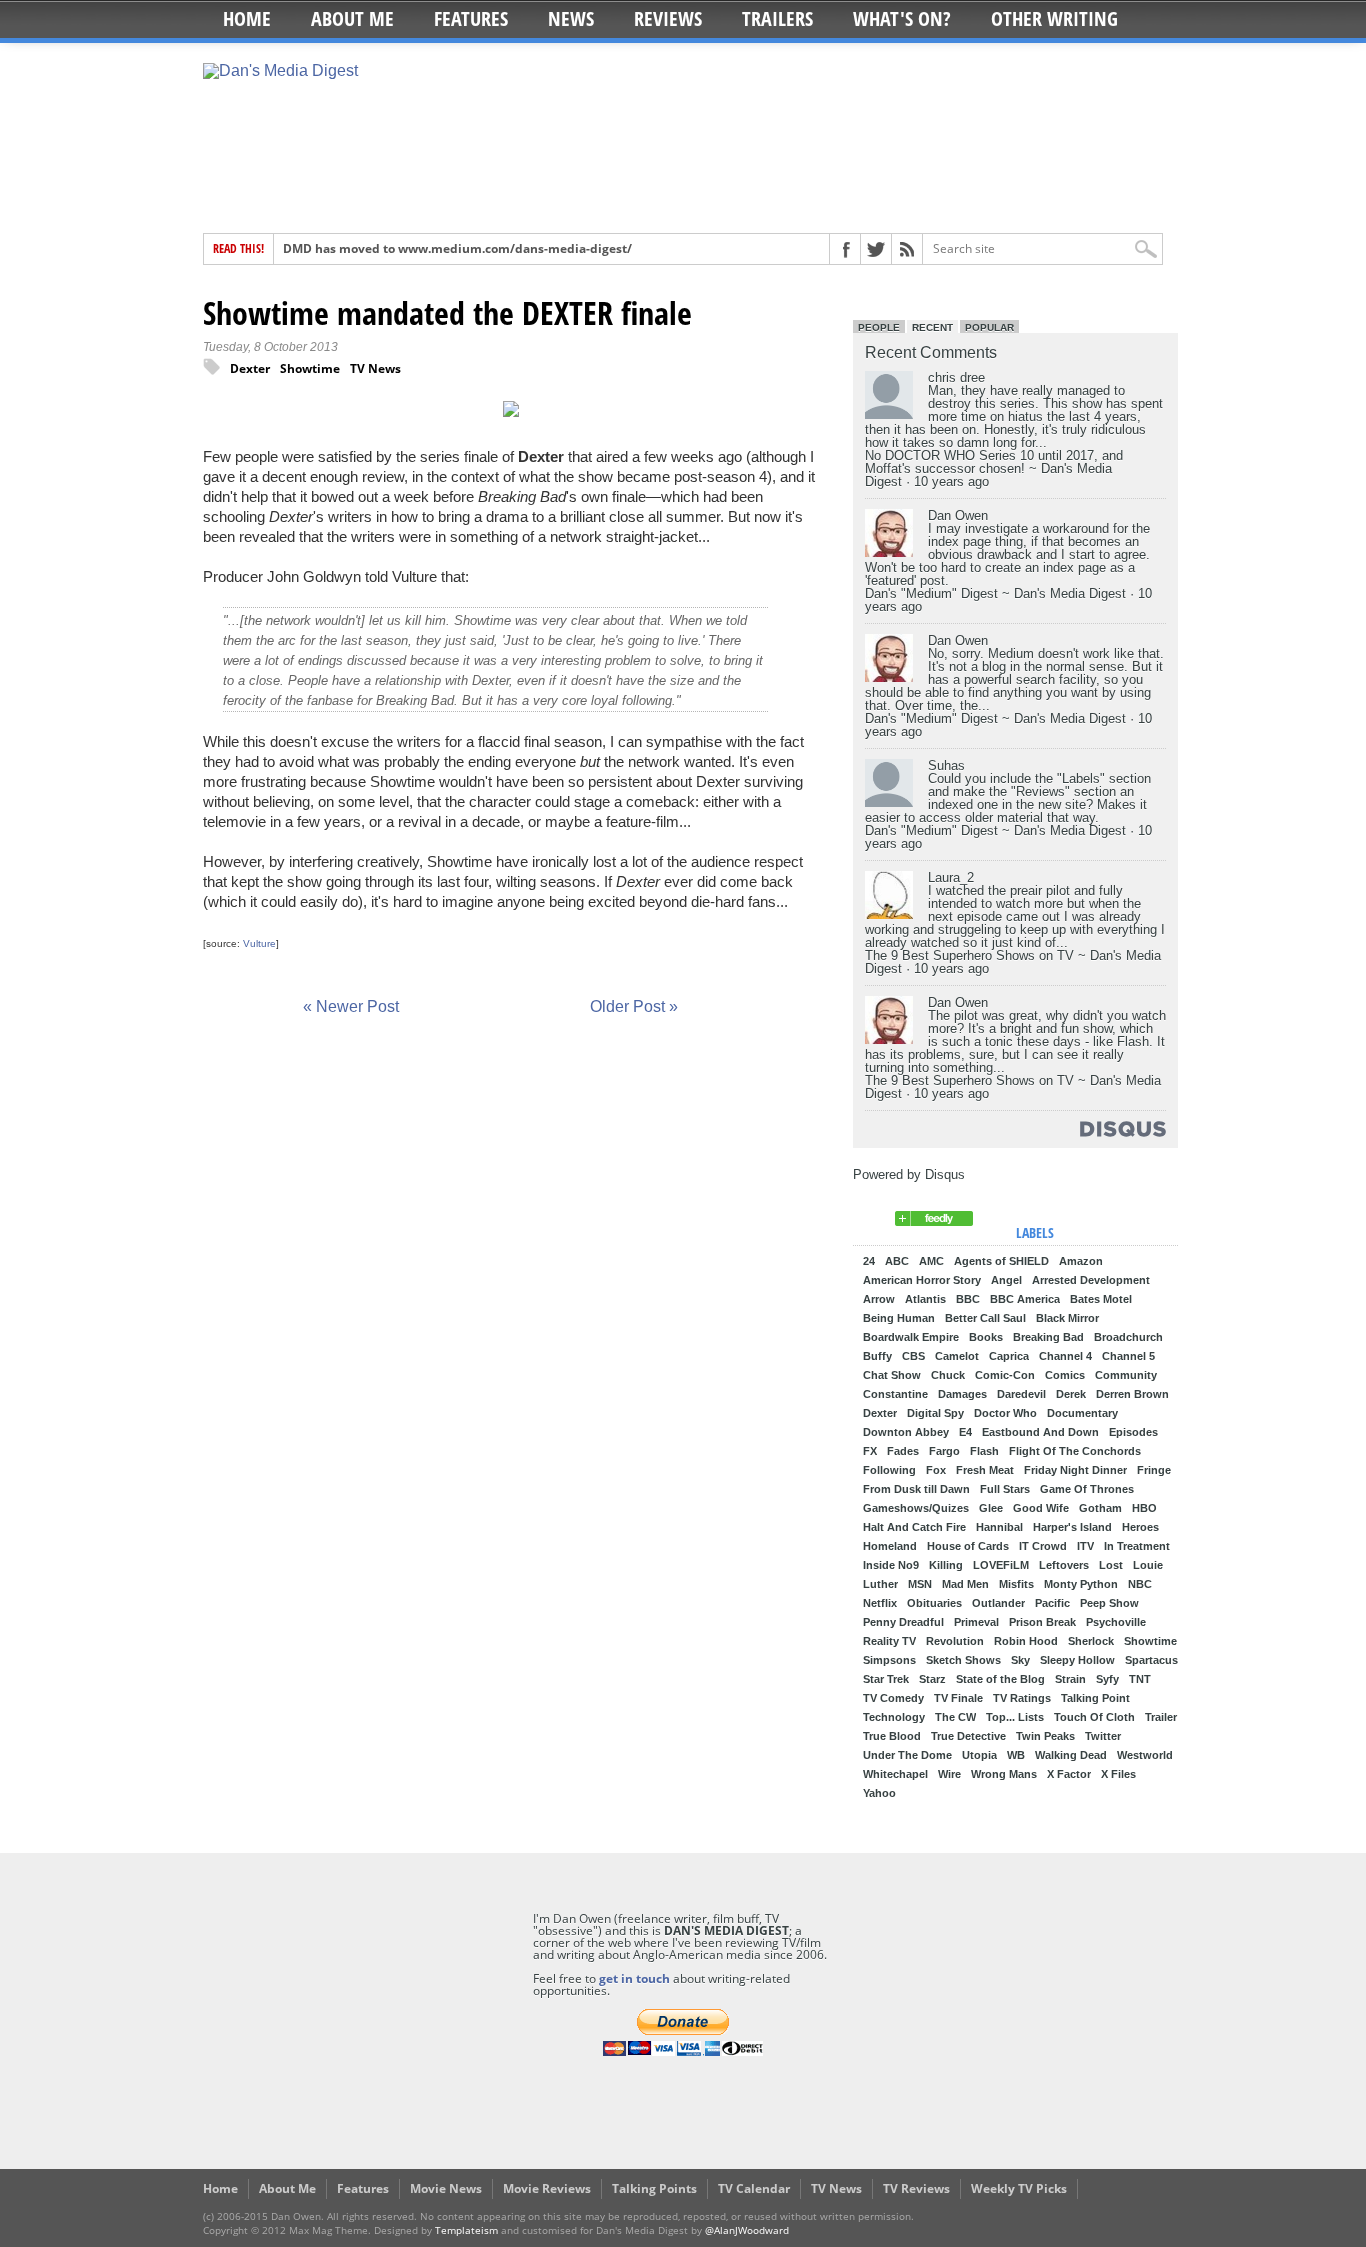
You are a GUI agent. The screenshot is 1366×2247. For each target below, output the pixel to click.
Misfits (1016, 1584)
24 (869, 1261)
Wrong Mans (1004, 1774)
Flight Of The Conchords (1075, 1451)
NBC (1140, 1584)
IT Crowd (1043, 1546)
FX (870, 1451)
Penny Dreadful (903, 1622)
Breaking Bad (1048, 1337)
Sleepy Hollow (1077, 1660)
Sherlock (1091, 1641)
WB (1016, 1755)
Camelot (957, 1356)
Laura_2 (951, 877)
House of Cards (968, 1546)
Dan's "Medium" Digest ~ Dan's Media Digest (995, 593)
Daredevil (1021, 1394)
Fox (936, 1470)
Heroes (1140, 1527)
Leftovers (1064, 1565)
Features (471, 18)
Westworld (1145, 1755)
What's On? (902, 18)
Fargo (944, 1451)
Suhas (946, 765)
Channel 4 (1065, 1356)
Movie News (446, 2188)
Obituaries (934, 1603)
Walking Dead (1071, 1755)
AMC (931, 1261)
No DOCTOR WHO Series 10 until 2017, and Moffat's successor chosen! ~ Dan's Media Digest (994, 468)
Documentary (1082, 1413)
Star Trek (886, 1679)
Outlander (998, 1603)
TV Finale (958, 1698)
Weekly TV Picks (1019, 2188)
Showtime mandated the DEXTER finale (447, 313)
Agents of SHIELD (1001, 1261)
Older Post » (634, 1006)
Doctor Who (1005, 1413)
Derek (1071, 1394)
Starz (932, 1679)
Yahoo (879, 1793)
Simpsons (889, 1660)
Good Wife (1041, 1508)
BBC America (1025, 1299)
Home (247, 18)
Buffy (877, 1356)
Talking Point (1095, 1698)
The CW (955, 1717)
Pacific (1052, 1603)
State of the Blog (1000, 1679)
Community (1126, 1375)
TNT (1140, 1679)
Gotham (1100, 1508)
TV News (375, 368)
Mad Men (965, 1584)
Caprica (1009, 1356)
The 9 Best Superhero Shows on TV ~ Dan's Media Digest (1013, 962)
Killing (946, 1565)
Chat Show (892, 1375)
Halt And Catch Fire (914, 1527)
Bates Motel (1101, 1299)
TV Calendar (754, 2188)
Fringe (1154, 1470)
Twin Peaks (1045, 1736)
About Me (352, 18)
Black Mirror (1067, 1318)
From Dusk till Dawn (916, 1489)
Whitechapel (895, 1774)
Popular (989, 327)
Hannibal (999, 1527)
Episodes (1133, 1432)
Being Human (899, 1318)
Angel (1006, 1280)
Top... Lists (1015, 1717)
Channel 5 (1128, 1356)
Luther (880, 1584)
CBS (913, 1356)
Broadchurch (1128, 1337)
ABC (897, 1261)
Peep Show (1109, 1603)
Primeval (976, 1622)
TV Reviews (916, 2188)
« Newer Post (351, 1006)
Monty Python (1081, 1584)
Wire (949, 1774)
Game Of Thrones (1087, 1489)
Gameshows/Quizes (916, 1508)
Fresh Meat (985, 1470)
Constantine (895, 1394)
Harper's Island (1072, 1527)
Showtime (310, 368)
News (571, 18)
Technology (894, 1717)
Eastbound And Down (1040, 1432)
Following (889, 1470)
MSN (920, 1584)
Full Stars (1005, 1489)
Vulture (259, 943)
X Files (1118, 1774)
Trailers (777, 18)
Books (986, 1337)
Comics (1065, 1375)
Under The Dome (907, 1755)
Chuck (948, 1375)
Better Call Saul (985, 1318)
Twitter (1103, 1736)
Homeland (890, 1546)
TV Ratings (1022, 1698)
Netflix (880, 1603)
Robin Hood (1026, 1641)
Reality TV (889, 1641)
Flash (984, 1451)
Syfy (1107, 1679)
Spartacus (1151, 1660)
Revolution (955, 1641)
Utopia (979, 1755)
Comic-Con (1005, 1375)
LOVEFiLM (1001, 1565)
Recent (932, 327)
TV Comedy (893, 1698)
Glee (991, 1508)
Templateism (466, 2230)
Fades (903, 1451)
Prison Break (1042, 1622)
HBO (1144, 1508)
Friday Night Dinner (1075, 1470)
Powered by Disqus (909, 1174)
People (879, 327)
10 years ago (951, 481)
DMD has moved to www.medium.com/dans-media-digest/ (457, 248)
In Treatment (1137, 1546)
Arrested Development (1091, 1280)
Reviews (668, 18)
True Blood (892, 1736)
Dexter (250, 368)
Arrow (879, 1299)
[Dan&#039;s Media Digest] (934, 1221)
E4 (965, 1432)
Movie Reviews (547, 2188)
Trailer (1161, 1717)
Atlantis (925, 1299)
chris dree (956, 377)
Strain (1070, 1679)
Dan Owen (958, 515)
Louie (1148, 1565)
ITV (1085, 1546)
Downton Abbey (906, 1432)
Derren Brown (1132, 1394)
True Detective (968, 1736)
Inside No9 (891, 1565)
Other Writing (1054, 18)
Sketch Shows (963, 1660)
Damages (962, 1394)
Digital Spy (935, 1413)
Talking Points (654, 2188)
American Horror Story (922, 1280)
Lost (1111, 1565)
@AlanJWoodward (747, 2230)
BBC (968, 1299)
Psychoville (1116, 1622)
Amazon (1081, 1261)
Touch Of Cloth (1094, 1717)
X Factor (1069, 1774)
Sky (1020, 1660)
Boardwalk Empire (911, 1337)
